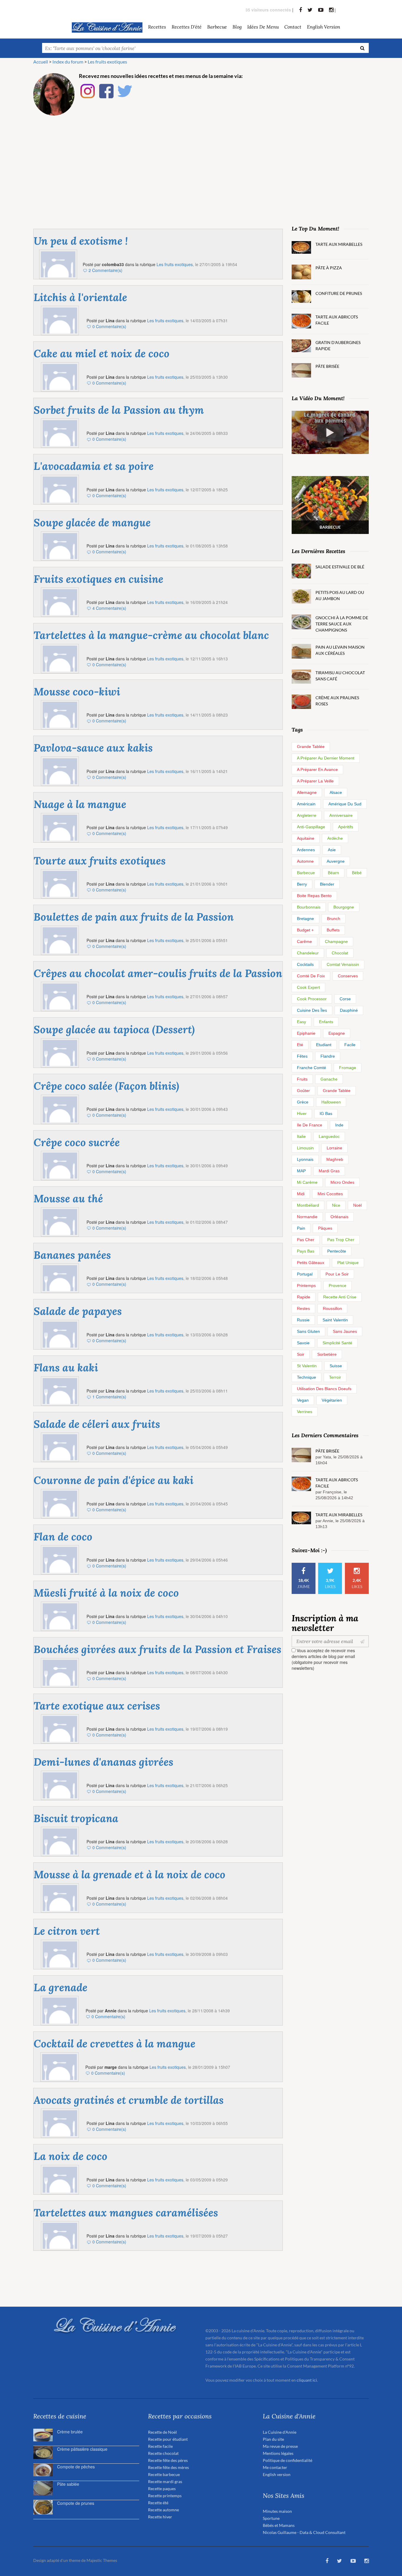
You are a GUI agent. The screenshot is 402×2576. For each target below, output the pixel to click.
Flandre (328, 1056)
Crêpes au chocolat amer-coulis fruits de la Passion (158, 973)
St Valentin (307, 1366)
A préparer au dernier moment (326, 758)
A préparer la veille (315, 781)
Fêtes (302, 1056)
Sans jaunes (345, 1331)
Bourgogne (344, 907)
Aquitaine (306, 838)
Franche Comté (312, 1068)
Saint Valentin (335, 1320)
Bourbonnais (309, 907)
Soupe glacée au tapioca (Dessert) (114, 1029)
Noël (357, 1205)
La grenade (60, 1987)
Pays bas (306, 1251)
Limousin (305, 1148)
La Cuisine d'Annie (280, 2432)
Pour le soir (337, 1274)
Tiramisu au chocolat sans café (340, 676)
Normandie (307, 1217)
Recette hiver (160, 2517)
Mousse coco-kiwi (77, 692)
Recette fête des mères (168, 2467)
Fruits (302, 1079)
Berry (302, 884)
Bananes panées (72, 1255)
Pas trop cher (341, 1240)
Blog (237, 27)
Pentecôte (337, 1251)
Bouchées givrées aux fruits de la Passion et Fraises (157, 1649)
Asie (332, 850)
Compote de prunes (76, 2503)
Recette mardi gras (165, 2481)
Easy (301, 1022)
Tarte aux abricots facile (337, 320)
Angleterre (307, 815)
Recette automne (163, 2510)
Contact (293, 27)
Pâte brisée (327, 366)
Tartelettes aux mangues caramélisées (126, 2213)
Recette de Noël (162, 2432)
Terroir (335, 1377)
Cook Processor (312, 999)
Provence (338, 1286)
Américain (306, 804)
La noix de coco (70, 2156)
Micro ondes (342, 1182)
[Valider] (364, 1641)
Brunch (334, 919)
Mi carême (307, 1182)
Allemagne (307, 792)
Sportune (271, 2518)
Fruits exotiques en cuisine (98, 579)
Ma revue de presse (280, 2446)
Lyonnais (305, 1159)
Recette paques (162, 2489)
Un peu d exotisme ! (81, 241)
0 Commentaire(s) (109, 326)
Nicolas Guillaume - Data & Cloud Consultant (304, 2532)
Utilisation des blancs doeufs (324, 1389)
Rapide (304, 1297)
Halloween (331, 1102)
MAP (301, 1171)
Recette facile (160, 2446)
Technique (307, 1377)
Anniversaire (341, 815)
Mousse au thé (68, 1198)
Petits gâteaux (311, 1263)
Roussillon (332, 1308)
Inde (339, 1125)
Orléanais (339, 1217)
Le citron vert (67, 1931)
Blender (327, 884)
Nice (336, 1205)
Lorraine (334, 1148)
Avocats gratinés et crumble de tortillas (129, 2100)
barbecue (217, 27)
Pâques (325, 1228)
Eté (300, 1045)
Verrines (305, 1412)
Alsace (336, 792)
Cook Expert (308, 987)
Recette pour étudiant (168, 2439)
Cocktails (305, 964)
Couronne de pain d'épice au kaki (113, 1480)
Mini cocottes (330, 1194)
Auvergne (336, 861)
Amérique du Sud (345, 804)
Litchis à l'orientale (80, 297)
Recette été (158, 2503)
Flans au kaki (66, 1368)
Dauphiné (349, 1010)
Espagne (337, 1033)
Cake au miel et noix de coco (102, 353)
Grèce (303, 1102)
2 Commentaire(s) (106, 270)
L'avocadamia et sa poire (94, 466)
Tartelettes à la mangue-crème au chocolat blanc (151, 635)
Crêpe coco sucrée (77, 1142)
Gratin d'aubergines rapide (338, 345)
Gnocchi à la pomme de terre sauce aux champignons (342, 624)
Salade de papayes (78, 1311)
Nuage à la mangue (80, 804)
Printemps (306, 1286)
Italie (301, 1136)
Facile (350, 1045)
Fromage (348, 1068)
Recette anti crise (340, 1297)
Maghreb (335, 1159)
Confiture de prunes (339, 293)
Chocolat (340, 953)
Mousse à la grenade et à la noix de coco (129, 1874)
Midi (301, 1194)
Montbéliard (308, 1205)
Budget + (305, 930)
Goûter (303, 1091)
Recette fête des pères (168, 2460)
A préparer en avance (317, 769)
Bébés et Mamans (279, 2525)
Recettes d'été (187, 27)
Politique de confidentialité (288, 2460)
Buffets (333, 930)
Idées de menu (263, 27)
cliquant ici (307, 2380)
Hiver (302, 1113)
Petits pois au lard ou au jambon (340, 595)
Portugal (305, 1274)
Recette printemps (165, 2496)
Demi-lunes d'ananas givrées (103, 1762)
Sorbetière (327, 1354)
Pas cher (306, 1240)
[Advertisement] (201, 164)
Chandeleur (308, 953)
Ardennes (306, 850)
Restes (303, 1308)
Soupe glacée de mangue (92, 522)
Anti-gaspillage (311, 827)
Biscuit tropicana (76, 1818)
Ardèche (335, 838)
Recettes (157, 27)
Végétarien (332, 1400)
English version (324, 27)
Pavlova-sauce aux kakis (93, 748)
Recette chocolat (163, 2453)
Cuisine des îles (312, 1010)
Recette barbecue (164, 2474)
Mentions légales (278, 2453)
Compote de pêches (76, 2467)
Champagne (336, 941)
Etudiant (324, 1045)
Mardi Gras (329, 1171)
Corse (345, 999)
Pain (301, 1228)
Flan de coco (63, 1537)
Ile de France (310, 1125)
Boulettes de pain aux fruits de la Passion (134, 917)
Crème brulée (70, 2432)
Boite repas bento (314, 896)
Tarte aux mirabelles (339, 244)
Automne (305, 861)
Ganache (329, 1079)
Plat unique (348, 1263)
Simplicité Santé (337, 1343)
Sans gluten (308, 1331)
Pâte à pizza (329, 268)
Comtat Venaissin (343, 964)
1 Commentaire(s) (109, 1397)
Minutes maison (277, 2511)
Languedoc (329, 1136)
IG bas (326, 1113)
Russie (303, 1320)
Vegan (303, 1400)
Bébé (357, 873)
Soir (301, 1354)
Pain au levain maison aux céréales (340, 650)
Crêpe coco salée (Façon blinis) (106, 1086)
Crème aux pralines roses (337, 701)
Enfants (326, 1022)
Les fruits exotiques (175, 264)
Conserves (348, 976)
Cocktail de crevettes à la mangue (114, 2044)
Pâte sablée (68, 2484)
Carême (304, 941)
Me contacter (275, 2467)
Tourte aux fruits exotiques (100, 861)
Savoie (303, 1343)
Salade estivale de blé (340, 567)
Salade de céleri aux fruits (97, 1424)
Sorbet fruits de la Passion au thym (119, 410)
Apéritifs (346, 827)
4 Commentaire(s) (109, 608)
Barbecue (306, 873)
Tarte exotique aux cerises (97, 1706)
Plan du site (273, 2439)
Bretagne (305, 919)
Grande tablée (311, 747)
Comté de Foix (311, 976)
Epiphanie (306, 1033)
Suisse (336, 1366)
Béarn (333, 873)
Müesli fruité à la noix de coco (106, 1593)
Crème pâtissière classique (82, 2449)
